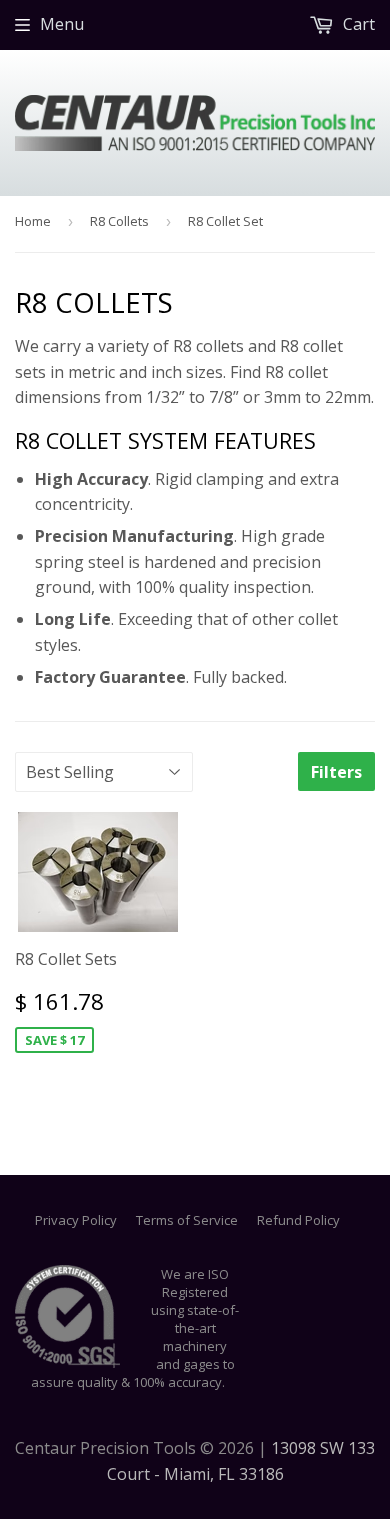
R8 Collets (119, 221)
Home (33, 221)
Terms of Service (187, 1220)
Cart (357, 24)
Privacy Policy (76, 1220)
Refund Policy (298, 1220)
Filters (336, 772)
